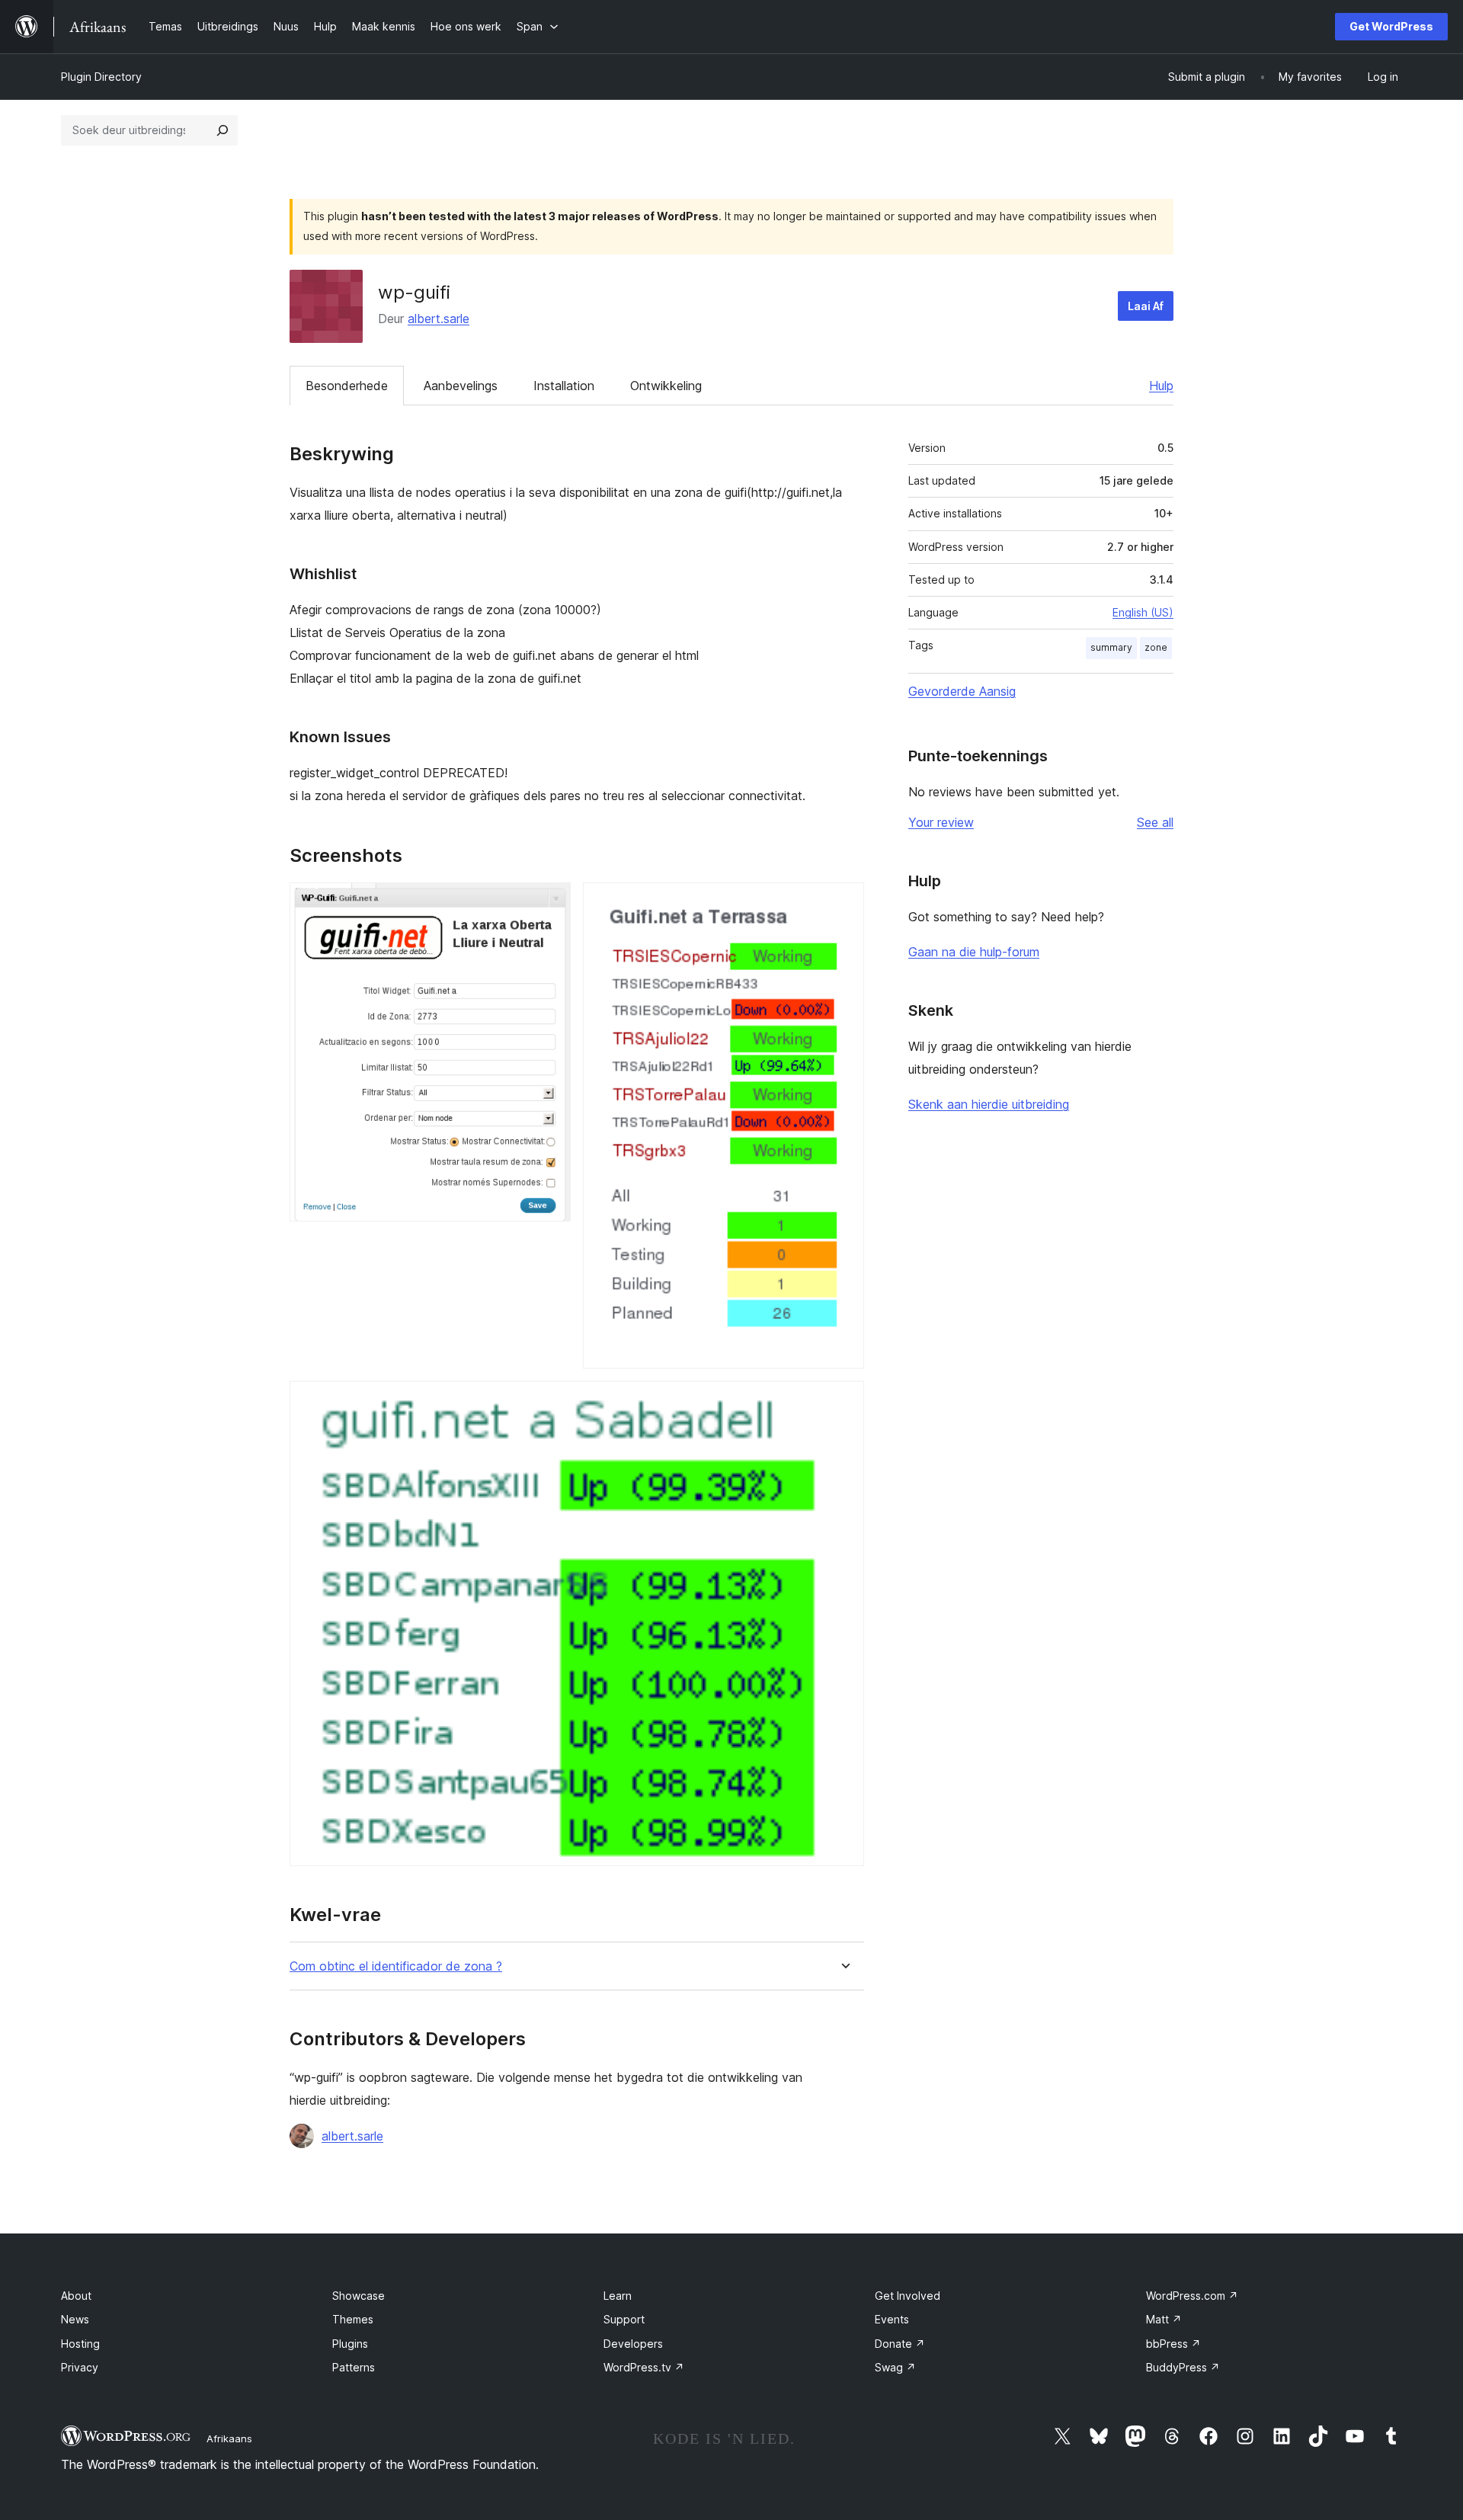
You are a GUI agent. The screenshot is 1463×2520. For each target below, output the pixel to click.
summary (1111, 647)
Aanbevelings (461, 386)
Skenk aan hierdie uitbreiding (989, 1104)
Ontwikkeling (666, 386)
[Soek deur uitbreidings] (222, 130)
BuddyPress (1183, 2367)
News (75, 2319)
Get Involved (908, 2296)
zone (1156, 647)
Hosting (80, 2344)
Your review (941, 822)
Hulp (1161, 386)
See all (1155, 822)
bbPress (1173, 2344)
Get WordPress (1391, 26)
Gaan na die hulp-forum (974, 952)
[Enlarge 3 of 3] (844, 1401)
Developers (633, 2344)
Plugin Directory (101, 77)
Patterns (354, 2367)
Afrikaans (229, 2438)
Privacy (80, 2367)
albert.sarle (439, 319)
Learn (618, 2296)
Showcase (359, 2296)
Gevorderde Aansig (962, 691)
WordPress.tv (644, 2367)
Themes (353, 2319)
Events (892, 2319)
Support (624, 2319)
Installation (564, 386)
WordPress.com (1192, 2296)
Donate (900, 2344)
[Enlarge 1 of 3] (550, 903)
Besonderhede (347, 386)
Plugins (350, 2344)
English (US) (1143, 612)
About (76, 2296)
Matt (1164, 2319)
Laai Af (1146, 306)
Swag (895, 2367)
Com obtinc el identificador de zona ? (396, 1966)
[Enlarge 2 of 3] (844, 903)
